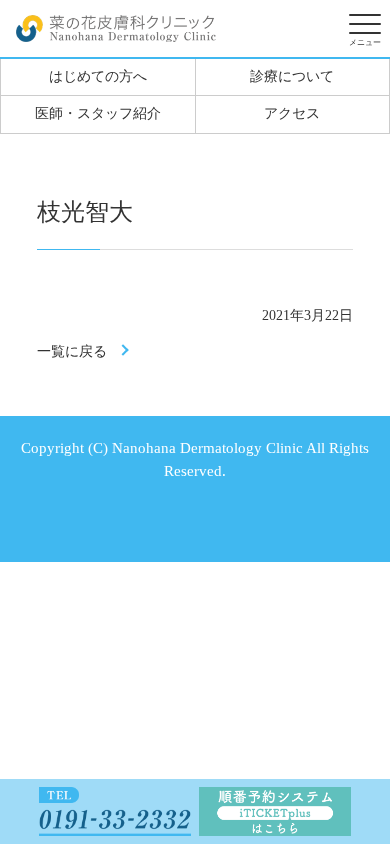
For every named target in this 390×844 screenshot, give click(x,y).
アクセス (292, 113)
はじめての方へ (98, 76)
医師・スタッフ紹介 (98, 113)
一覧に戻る (72, 351)
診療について (292, 76)
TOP (355, 716)
